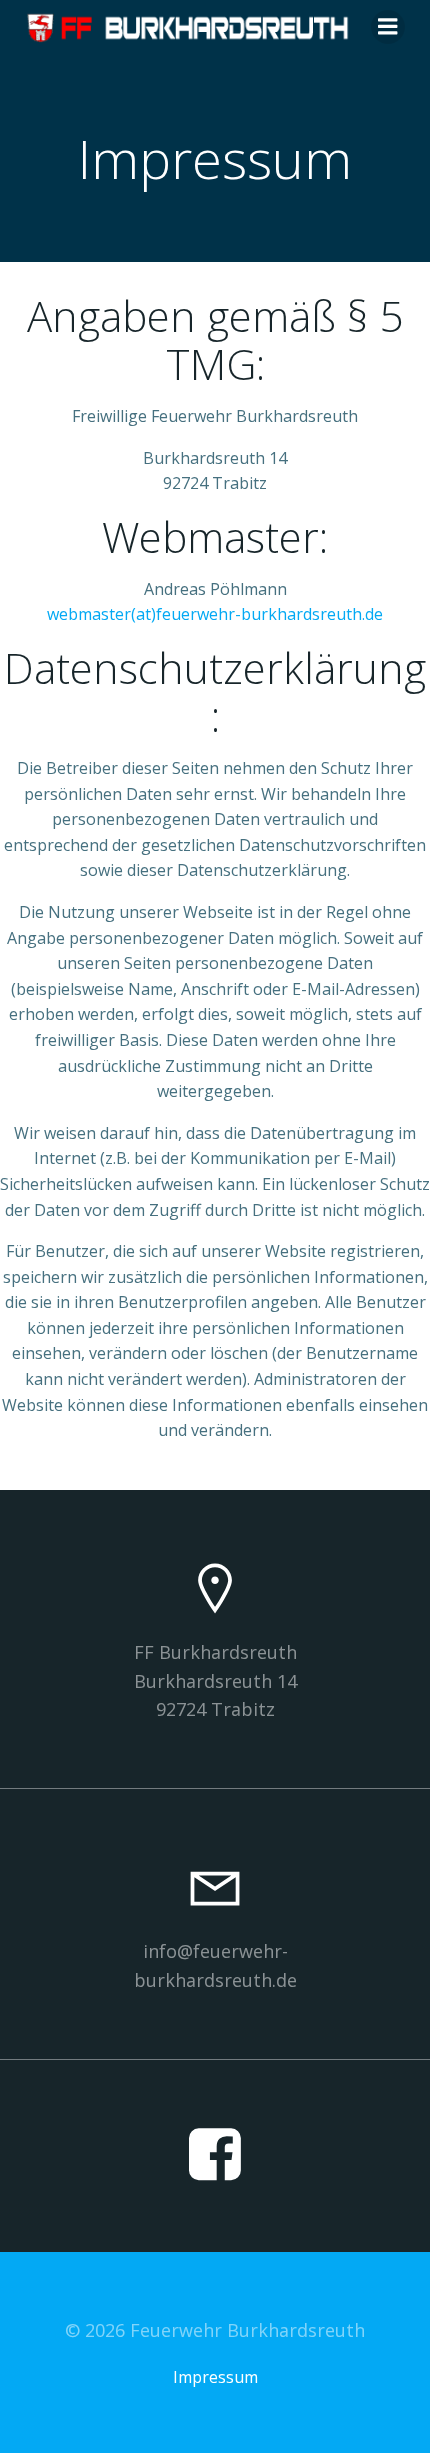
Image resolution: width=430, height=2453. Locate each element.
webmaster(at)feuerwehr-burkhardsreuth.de (215, 614)
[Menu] (388, 27)
